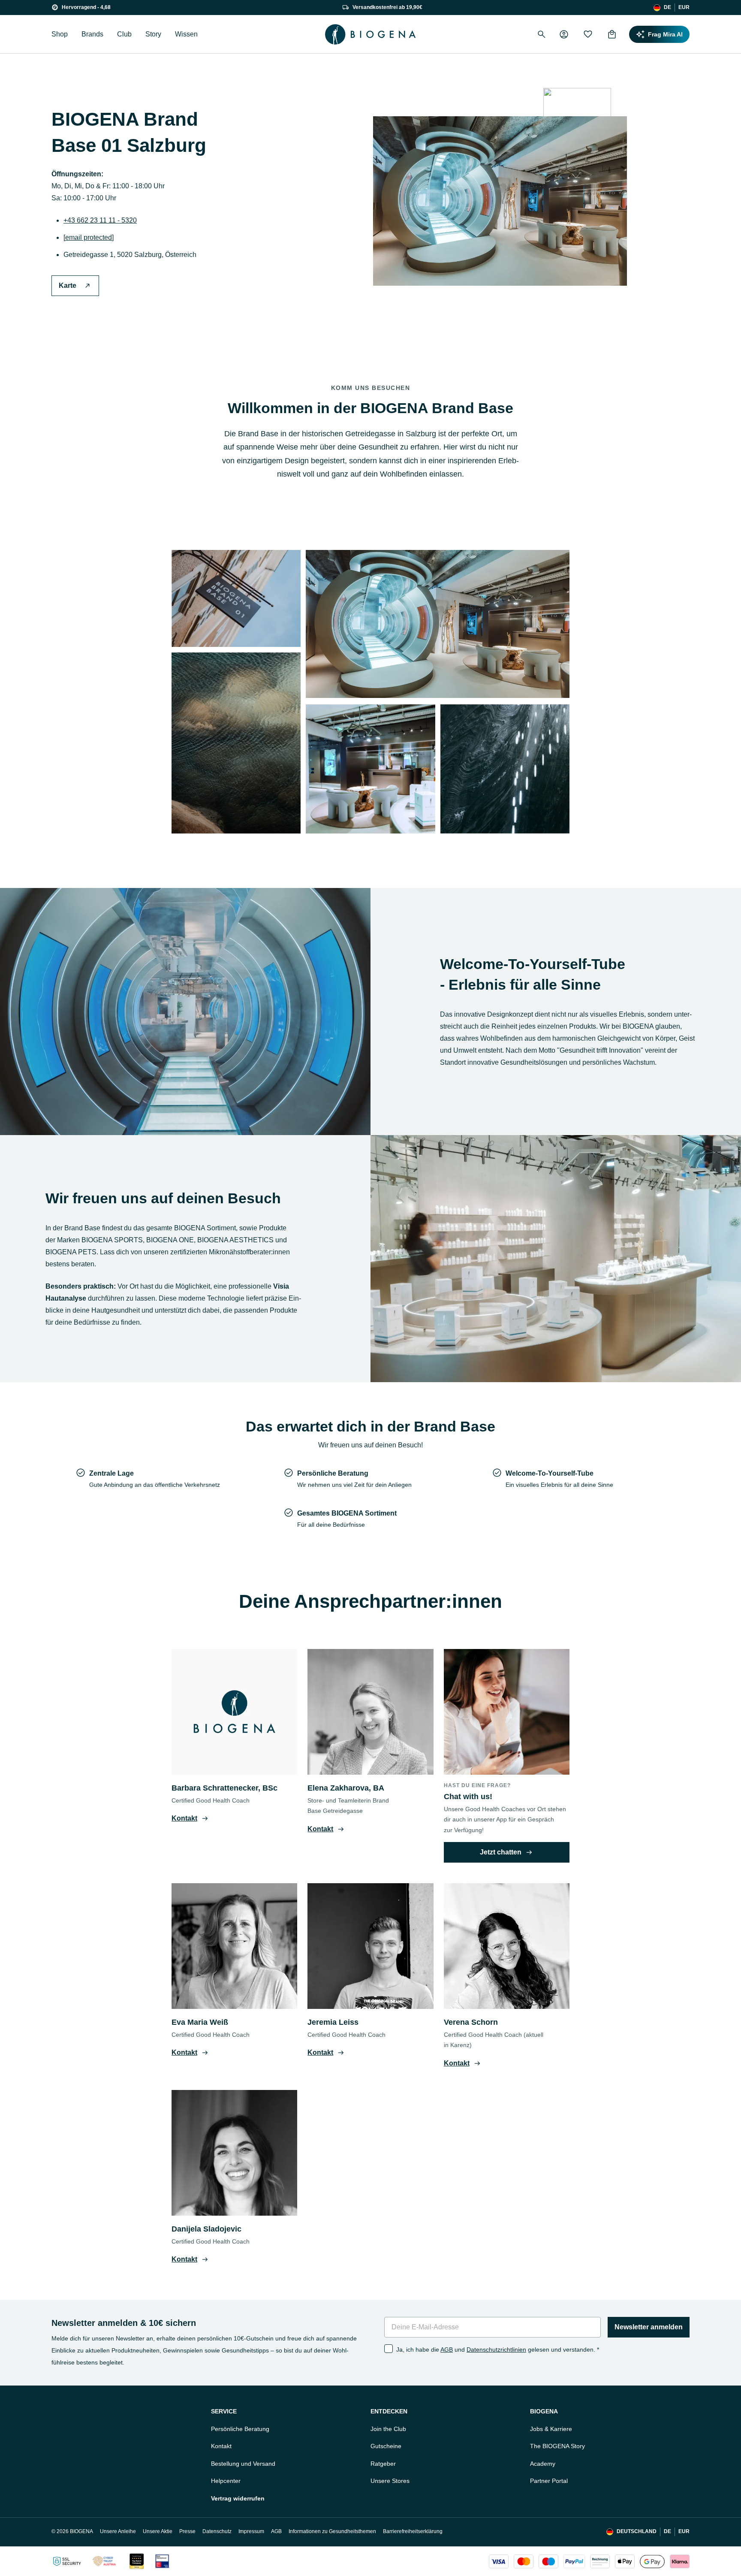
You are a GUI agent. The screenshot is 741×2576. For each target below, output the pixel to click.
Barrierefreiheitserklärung (413, 2531)
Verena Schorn (471, 2022)
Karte (68, 285)
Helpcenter (226, 2481)
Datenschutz (217, 2531)
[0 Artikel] (612, 34)
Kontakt (221, 2446)
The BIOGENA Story (557, 2446)
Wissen (186, 34)
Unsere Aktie (158, 2531)
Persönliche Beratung (240, 2429)
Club (124, 34)
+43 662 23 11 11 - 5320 (100, 220)
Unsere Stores (390, 2481)
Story (153, 34)
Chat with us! (468, 1797)
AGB (447, 2350)
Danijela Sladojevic (206, 2229)
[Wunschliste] (588, 34)
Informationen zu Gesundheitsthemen (332, 2531)
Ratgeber (383, 2464)
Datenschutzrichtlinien (496, 2350)
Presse (187, 2531)
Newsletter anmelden (649, 2327)
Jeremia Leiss (333, 2022)
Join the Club (388, 2429)
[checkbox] (389, 2349)
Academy (543, 2464)
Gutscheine (386, 2446)
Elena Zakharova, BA (346, 1788)
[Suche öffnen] (542, 34)
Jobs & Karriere (551, 2429)
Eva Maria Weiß (200, 2022)
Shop (60, 34)
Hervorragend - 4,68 (86, 7)
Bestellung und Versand (243, 2464)
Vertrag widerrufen (238, 2498)
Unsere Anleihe (118, 2531)
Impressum (251, 2531)
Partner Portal (549, 2481)
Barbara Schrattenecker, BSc (224, 1788)
